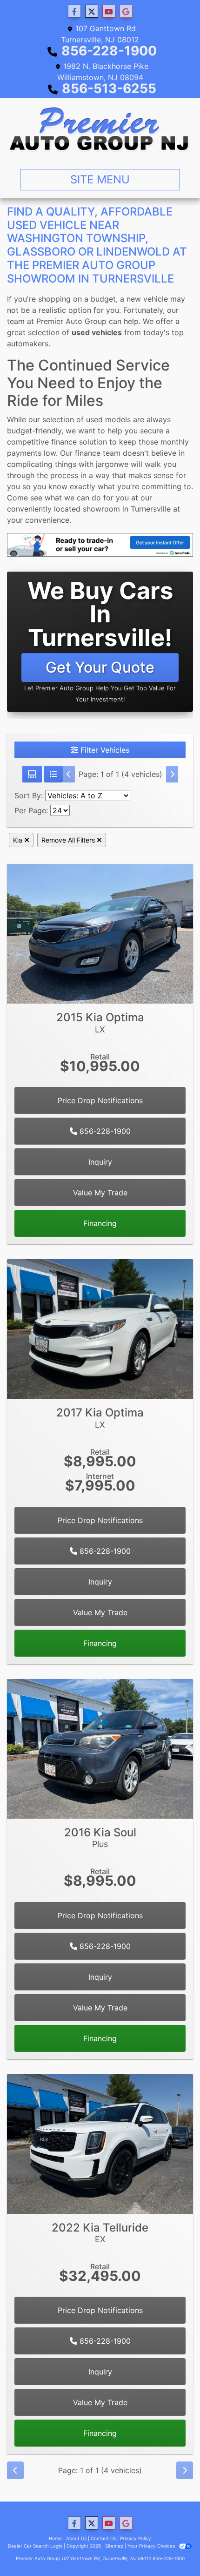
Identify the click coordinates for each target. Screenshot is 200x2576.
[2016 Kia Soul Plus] (100, 1748)
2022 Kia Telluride (100, 2233)
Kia (19, 840)
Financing (100, 1223)
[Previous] (69, 774)
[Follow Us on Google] (126, 11)
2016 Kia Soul (100, 1838)
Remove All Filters (69, 840)
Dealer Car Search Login (35, 2546)
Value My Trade (100, 1193)
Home (55, 2538)
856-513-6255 (109, 88)
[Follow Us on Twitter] (92, 11)
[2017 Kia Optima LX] (100, 1328)
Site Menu (100, 179)
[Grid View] (32, 774)
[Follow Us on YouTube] (109, 11)
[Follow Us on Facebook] (74, 11)
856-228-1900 (109, 51)
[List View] (53, 774)
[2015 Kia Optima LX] (100, 933)
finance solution (79, 442)
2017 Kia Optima (100, 1418)
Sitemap (114, 2546)
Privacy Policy (136, 2538)
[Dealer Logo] (100, 130)
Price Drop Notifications (100, 1100)
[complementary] (172, 2548)
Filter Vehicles (104, 750)
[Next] (172, 774)
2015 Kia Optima (100, 1022)
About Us (76, 2538)
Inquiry (100, 1162)
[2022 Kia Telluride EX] (100, 2143)
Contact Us (103, 2538)
